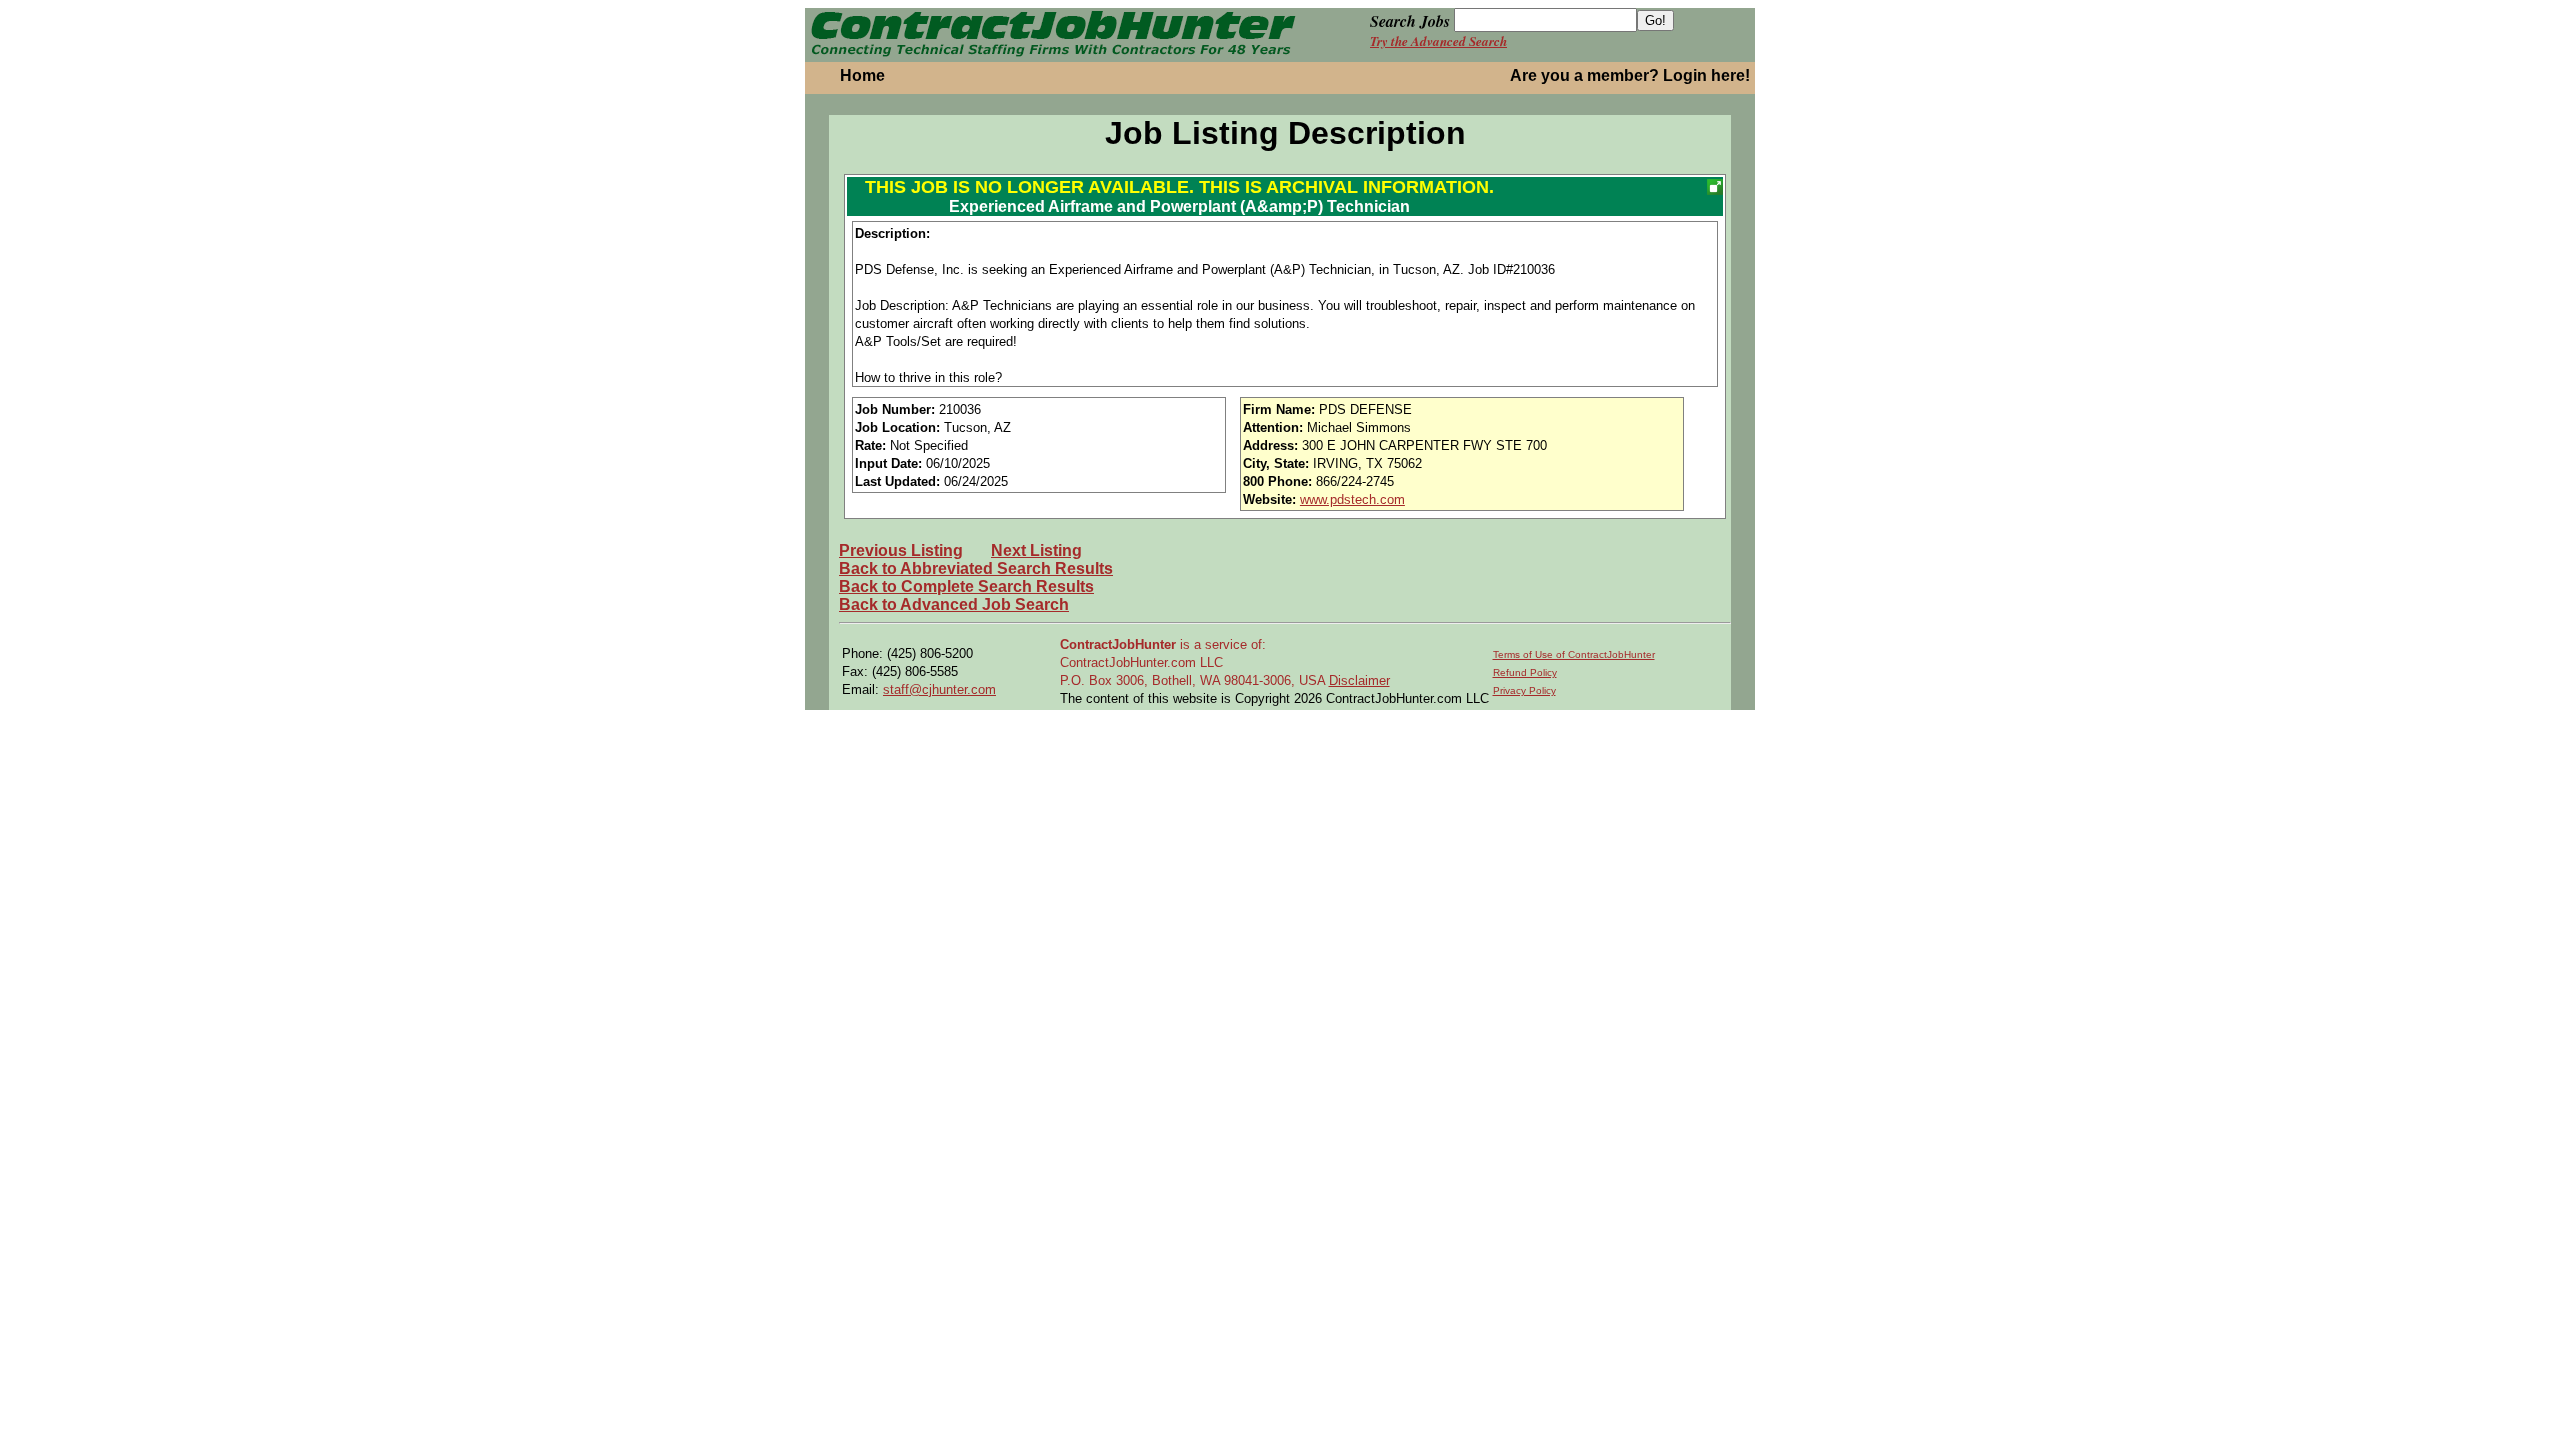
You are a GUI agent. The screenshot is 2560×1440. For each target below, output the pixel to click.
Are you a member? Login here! (1630, 75)
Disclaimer (1359, 680)
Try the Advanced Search (1438, 41)
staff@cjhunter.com (939, 689)
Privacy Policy (1524, 690)
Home (862, 75)
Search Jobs (1410, 21)
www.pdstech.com (1352, 499)
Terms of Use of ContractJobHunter (1574, 654)
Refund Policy (1525, 672)
